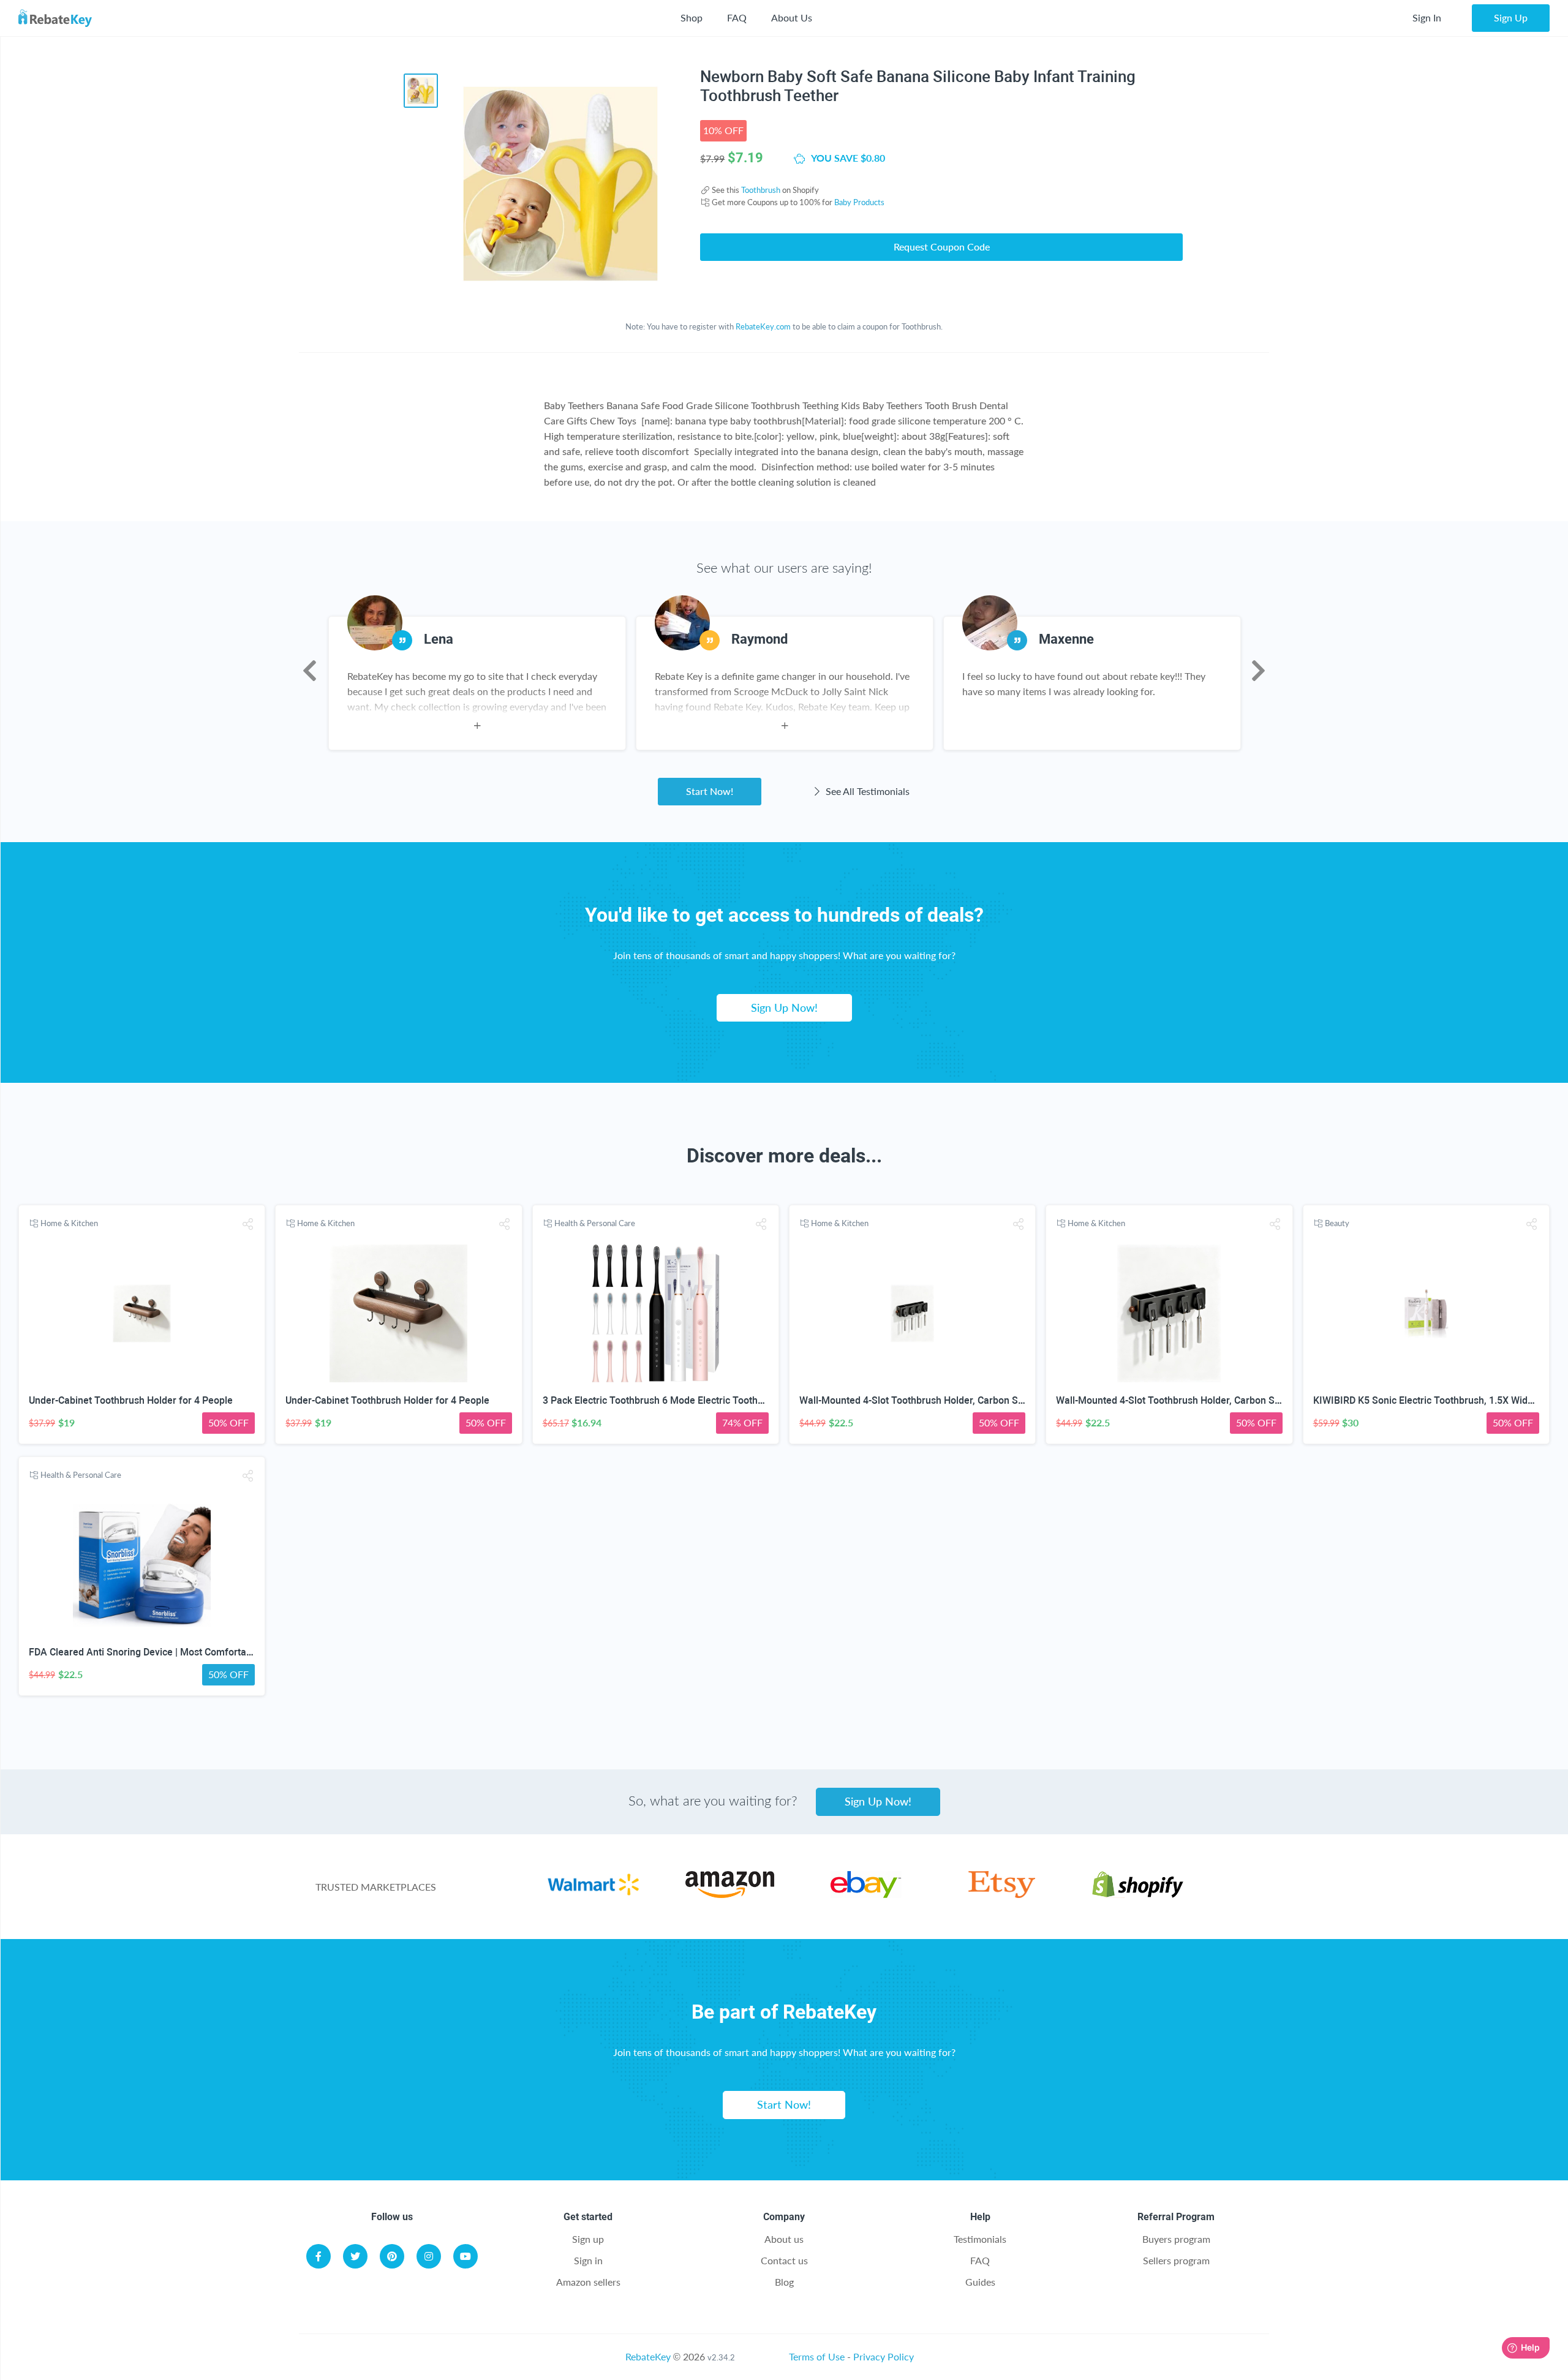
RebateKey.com (763, 326)
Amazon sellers (588, 2282)
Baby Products (859, 202)
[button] (247, 1224)
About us (784, 2239)
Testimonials (980, 2239)
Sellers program (1176, 2260)
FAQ (737, 17)
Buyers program (1176, 2239)
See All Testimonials (866, 791)
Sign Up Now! (784, 1007)
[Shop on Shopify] (1138, 1894)
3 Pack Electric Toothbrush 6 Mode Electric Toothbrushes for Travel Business (712, 1400)
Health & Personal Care (595, 1223)
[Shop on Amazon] (730, 1894)
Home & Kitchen (69, 1223)
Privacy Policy (884, 2356)
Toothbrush (761, 190)
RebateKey (648, 2356)
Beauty (1337, 1223)
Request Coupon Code (942, 247)
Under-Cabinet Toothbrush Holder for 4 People (131, 1400)
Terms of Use (817, 2356)
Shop (692, 17)
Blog (784, 2282)
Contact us (784, 2260)
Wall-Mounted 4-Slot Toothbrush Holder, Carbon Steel (917, 1400)
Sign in (588, 2260)
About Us (792, 17)
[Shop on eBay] (866, 1894)
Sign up (588, 2239)
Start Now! (710, 791)
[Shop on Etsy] (1002, 1894)
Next (1258, 671)
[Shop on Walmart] (593, 1894)
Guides (980, 2282)
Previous (310, 671)
